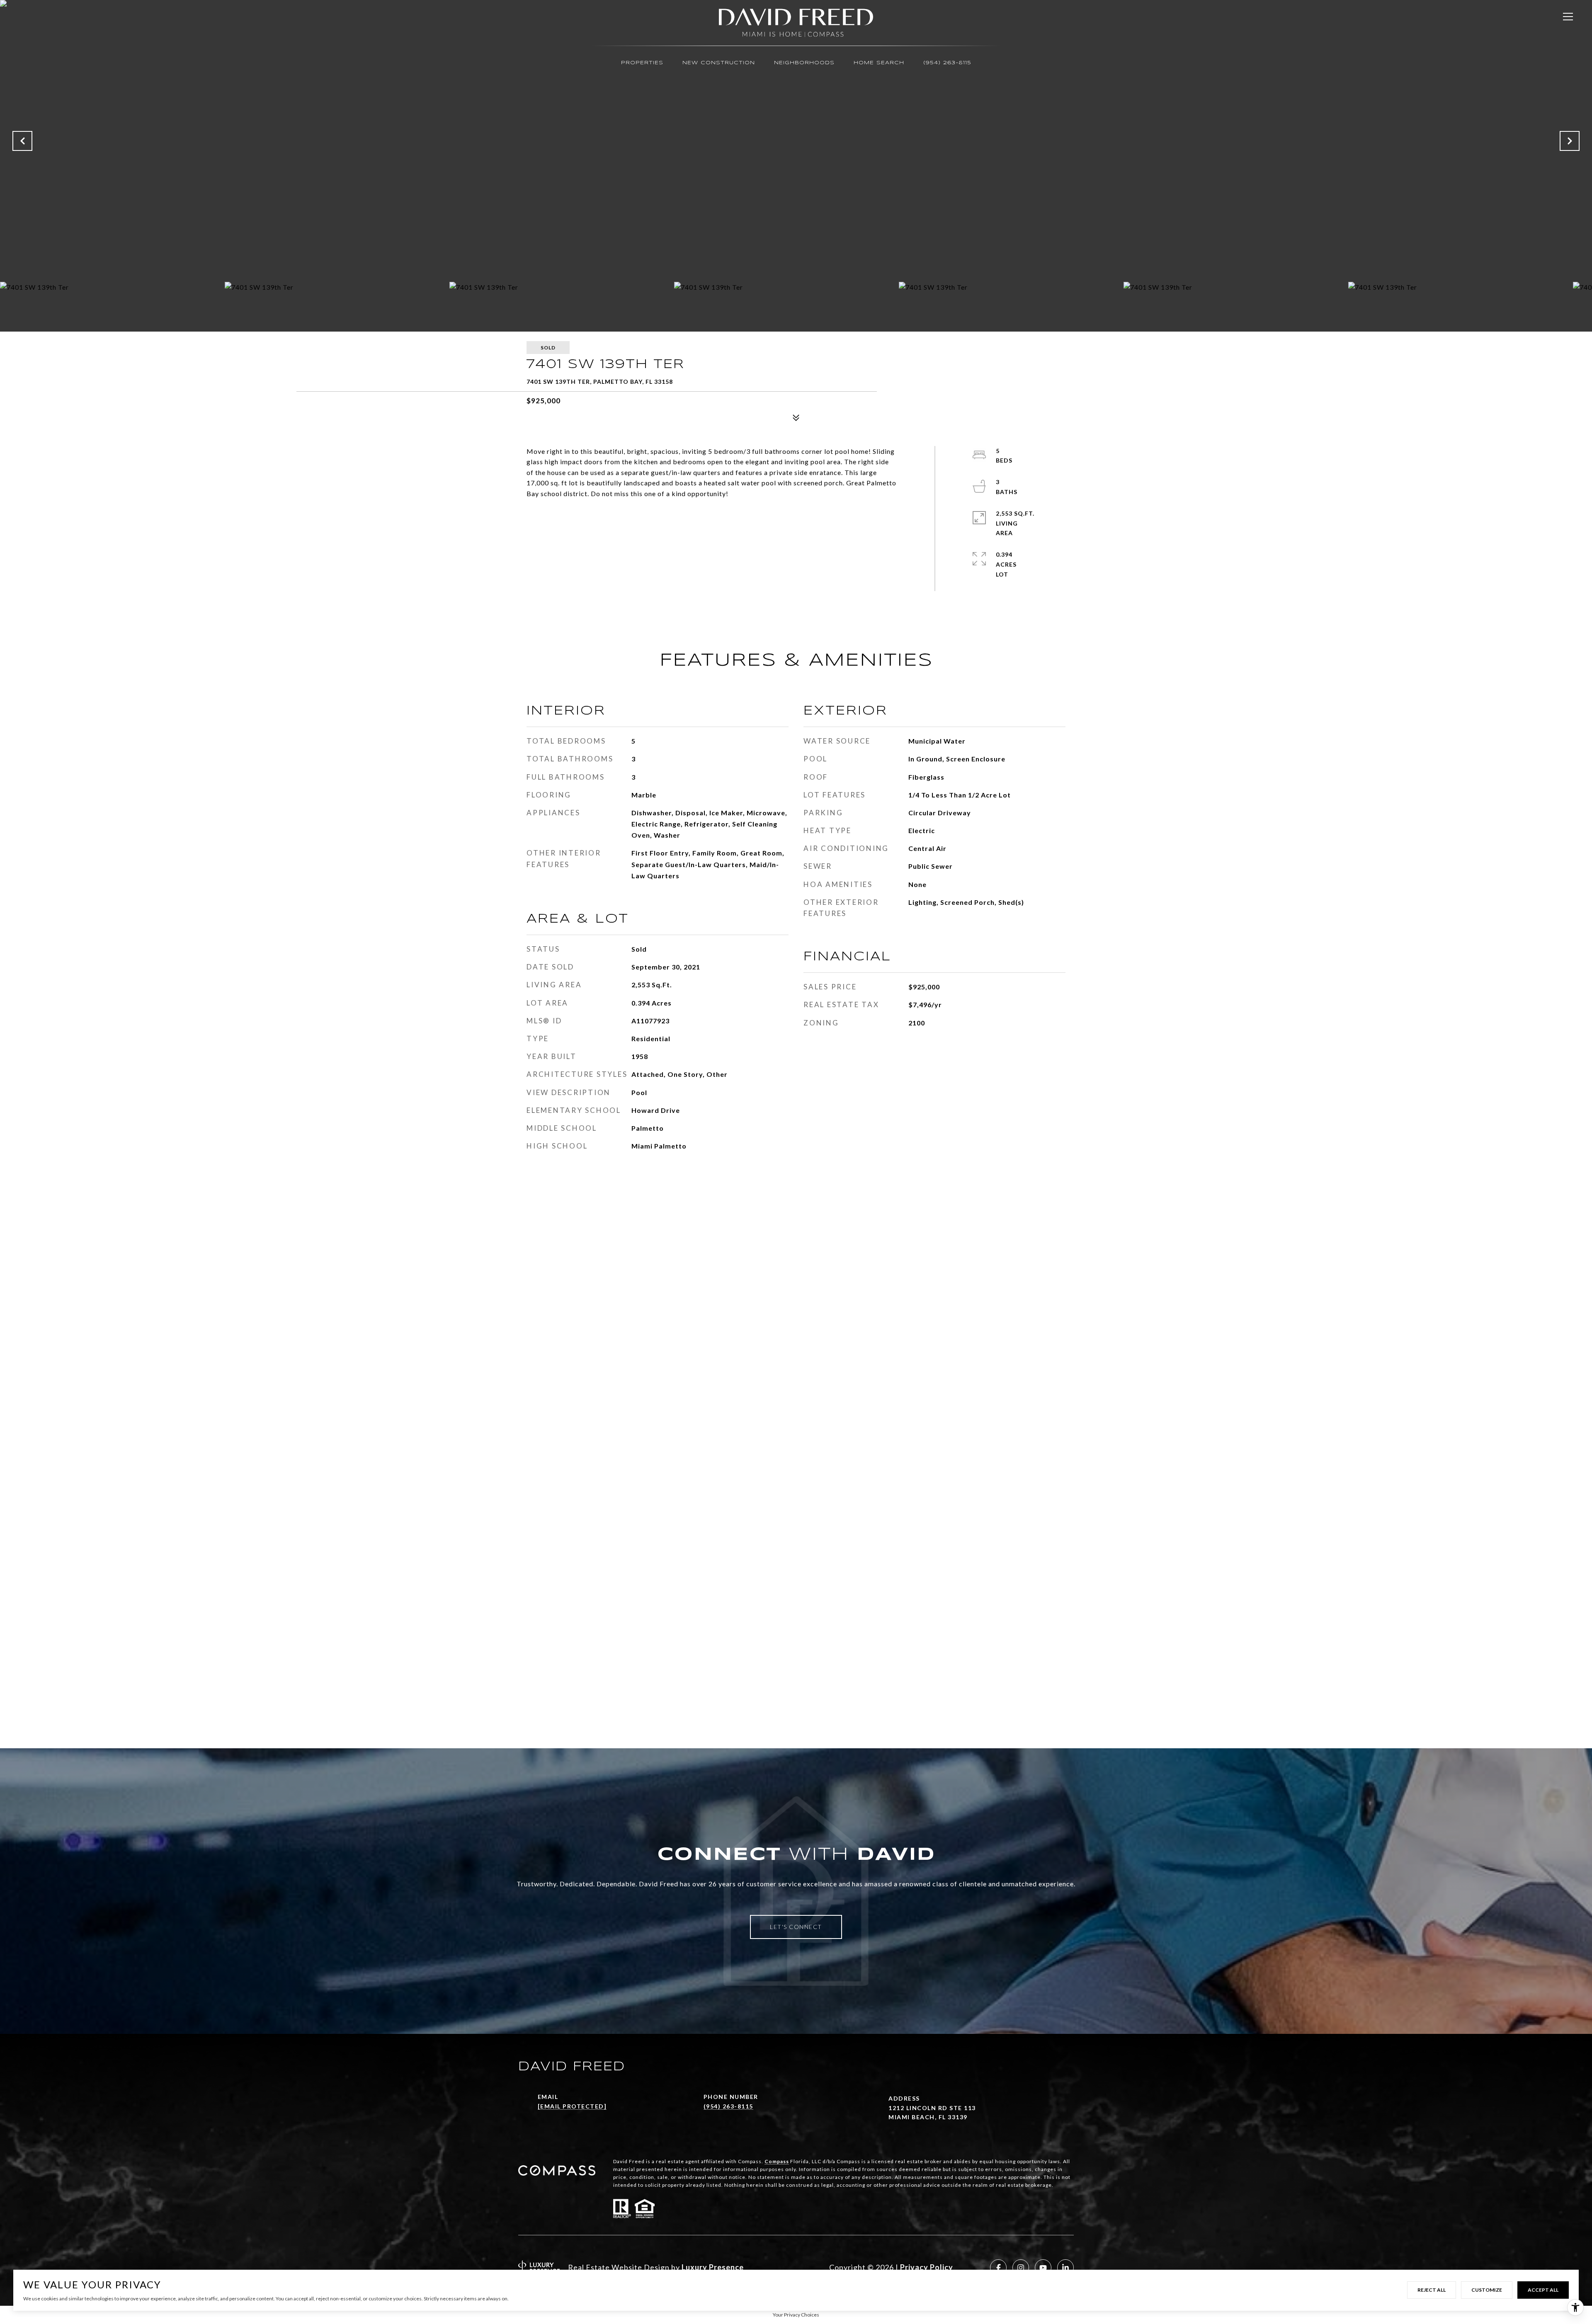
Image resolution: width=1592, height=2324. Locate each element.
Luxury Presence (713, 2267)
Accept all (1543, 2290)
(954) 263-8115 (947, 63)
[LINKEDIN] (1065, 2268)
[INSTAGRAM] (1021, 2268)
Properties (642, 63)
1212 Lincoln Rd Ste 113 (932, 2108)
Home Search (879, 63)
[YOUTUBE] (1043, 2268)
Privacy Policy (927, 2267)
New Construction (719, 63)
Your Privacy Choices (796, 2315)
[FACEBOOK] (998, 2268)
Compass (777, 2161)
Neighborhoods (804, 63)
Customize (1487, 2290)
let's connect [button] (796, 1927)
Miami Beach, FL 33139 (928, 2117)
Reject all (1432, 2290)
